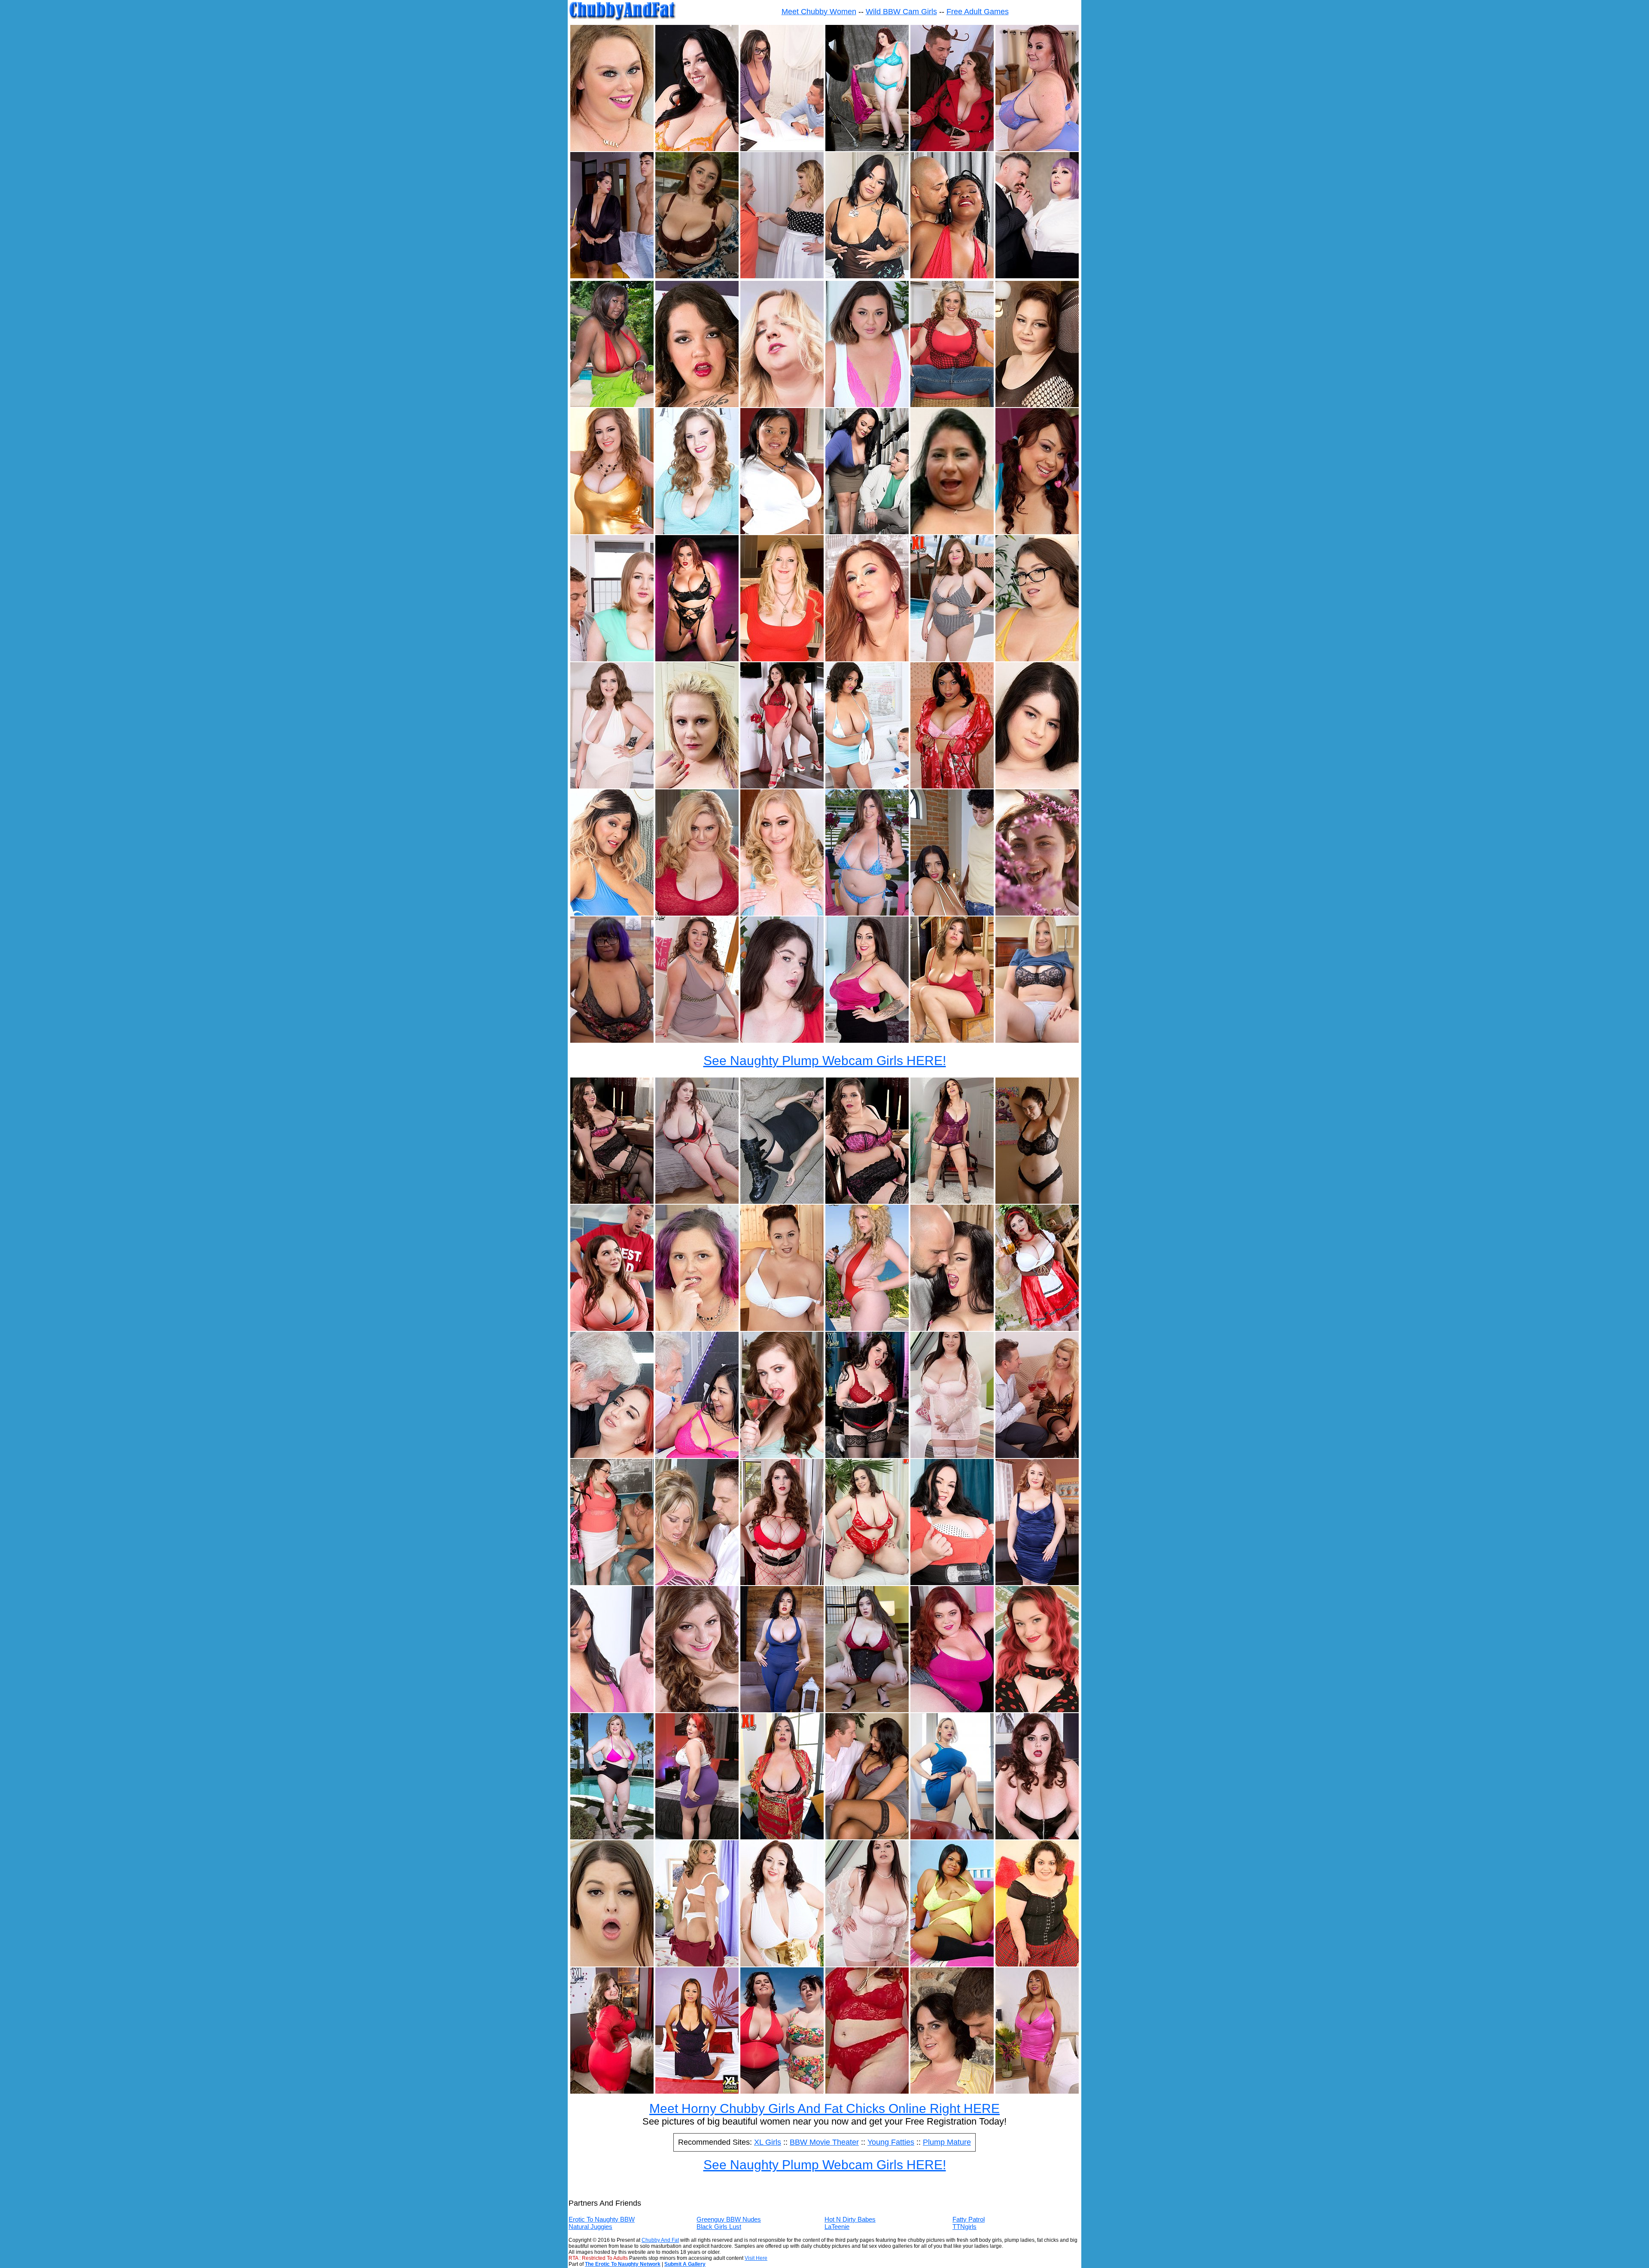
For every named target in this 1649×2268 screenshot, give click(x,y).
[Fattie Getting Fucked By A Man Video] (612, 659)
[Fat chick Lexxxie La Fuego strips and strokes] (867, 405)
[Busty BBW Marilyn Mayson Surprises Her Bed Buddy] (612, 1583)
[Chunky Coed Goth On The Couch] (782, 1201)
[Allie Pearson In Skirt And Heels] (867, 1040)
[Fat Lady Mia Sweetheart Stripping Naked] (867, 1583)
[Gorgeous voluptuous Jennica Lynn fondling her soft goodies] (782, 1583)
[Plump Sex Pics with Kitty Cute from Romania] (1037, 1456)
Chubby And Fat (660, 2240)
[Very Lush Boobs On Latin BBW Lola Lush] (952, 1040)
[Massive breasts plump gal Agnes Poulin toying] (782, 1964)
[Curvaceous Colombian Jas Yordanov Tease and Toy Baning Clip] (782, 1710)
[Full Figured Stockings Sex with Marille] (867, 1837)
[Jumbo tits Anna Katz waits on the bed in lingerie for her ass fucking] (697, 1201)
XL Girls (768, 2142)
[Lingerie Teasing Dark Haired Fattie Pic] (867, 1964)
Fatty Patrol (969, 2219)
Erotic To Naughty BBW (602, 2219)
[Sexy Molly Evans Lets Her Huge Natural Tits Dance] (697, 276)
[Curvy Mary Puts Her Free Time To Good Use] (782, 276)
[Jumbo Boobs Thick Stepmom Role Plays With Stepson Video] (612, 1329)
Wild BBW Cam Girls (901, 12)
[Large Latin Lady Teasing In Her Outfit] (1037, 1964)
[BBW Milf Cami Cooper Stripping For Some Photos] (952, 405)
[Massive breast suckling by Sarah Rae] (697, 1710)
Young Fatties (891, 2142)
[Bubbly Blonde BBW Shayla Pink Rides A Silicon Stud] (612, 149)
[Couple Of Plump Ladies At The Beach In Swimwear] (782, 2091)
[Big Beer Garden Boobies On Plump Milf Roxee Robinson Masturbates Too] (1037, 1329)
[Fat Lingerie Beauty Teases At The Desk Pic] (612, 1201)
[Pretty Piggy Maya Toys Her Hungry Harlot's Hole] (612, 1040)
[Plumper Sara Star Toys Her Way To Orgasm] (697, 1329)
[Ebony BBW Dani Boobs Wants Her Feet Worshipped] (952, 276)
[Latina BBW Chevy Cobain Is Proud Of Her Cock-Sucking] (697, 405)
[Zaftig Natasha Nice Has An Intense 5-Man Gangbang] (697, 659)
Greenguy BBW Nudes (729, 2219)
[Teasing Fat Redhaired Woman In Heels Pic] (697, 1837)
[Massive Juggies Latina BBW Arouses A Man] (952, 913)
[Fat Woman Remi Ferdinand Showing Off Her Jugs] (867, 1710)
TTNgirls (964, 2227)
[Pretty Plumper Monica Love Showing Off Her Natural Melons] (697, 1040)
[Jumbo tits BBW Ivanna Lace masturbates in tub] (782, 786)
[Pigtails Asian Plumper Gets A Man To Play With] (1037, 532)
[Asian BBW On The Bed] (952, 1964)
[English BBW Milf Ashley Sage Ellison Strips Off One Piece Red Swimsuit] (867, 1329)
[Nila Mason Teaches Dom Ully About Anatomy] (782, 149)
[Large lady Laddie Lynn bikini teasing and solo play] (612, 1837)
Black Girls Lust (719, 2227)
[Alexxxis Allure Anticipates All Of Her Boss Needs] (1037, 276)
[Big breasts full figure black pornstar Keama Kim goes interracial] (952, 786)
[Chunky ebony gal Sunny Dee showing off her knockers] (782, 532)
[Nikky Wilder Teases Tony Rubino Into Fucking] (782, 405)
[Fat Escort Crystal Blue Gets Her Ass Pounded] (697, 1456)
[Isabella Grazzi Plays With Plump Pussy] (867, 1201)
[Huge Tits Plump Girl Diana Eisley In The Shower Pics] (1037, 786)
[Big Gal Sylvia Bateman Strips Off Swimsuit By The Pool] (952, 659)
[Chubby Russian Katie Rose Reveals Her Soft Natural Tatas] (952, 1837)
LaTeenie (837, 2227)
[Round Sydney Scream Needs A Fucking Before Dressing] (612, 1964)
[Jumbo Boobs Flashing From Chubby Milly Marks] (1037, 913)
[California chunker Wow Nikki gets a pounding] (697, 1583)
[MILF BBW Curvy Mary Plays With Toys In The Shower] (697, 786)
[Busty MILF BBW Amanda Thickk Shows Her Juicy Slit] (697, 149)
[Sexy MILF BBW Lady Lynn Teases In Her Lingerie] (1037, 149)
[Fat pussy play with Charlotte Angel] (952, 1583)
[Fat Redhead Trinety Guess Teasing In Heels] (952, 1710)
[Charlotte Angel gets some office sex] (867, 532)
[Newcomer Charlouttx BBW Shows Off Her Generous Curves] (867, 276)
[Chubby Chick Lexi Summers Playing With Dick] (867, 659)
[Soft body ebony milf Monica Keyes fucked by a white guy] (612, 1710)
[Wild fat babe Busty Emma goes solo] (697, 532)
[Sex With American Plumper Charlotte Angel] (952, 1329)
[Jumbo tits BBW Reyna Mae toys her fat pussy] (782, 913)
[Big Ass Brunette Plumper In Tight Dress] (612, 2091)
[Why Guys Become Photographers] (867, 149)
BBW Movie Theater (824, 2142)
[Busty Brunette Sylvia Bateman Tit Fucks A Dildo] (612, 786)
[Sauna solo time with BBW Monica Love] (782, 1329)
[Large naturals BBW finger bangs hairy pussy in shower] (612, 532)
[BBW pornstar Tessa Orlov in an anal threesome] (1037, 1583)
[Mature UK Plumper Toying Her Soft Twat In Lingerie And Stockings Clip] (952, 1201)
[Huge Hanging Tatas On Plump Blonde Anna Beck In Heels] (782, 659)
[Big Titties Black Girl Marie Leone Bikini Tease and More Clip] (612, 405)
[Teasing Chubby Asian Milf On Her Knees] (697, 2091)
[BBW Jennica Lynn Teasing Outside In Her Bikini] (867, 913)
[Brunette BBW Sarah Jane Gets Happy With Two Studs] (952, 2091)
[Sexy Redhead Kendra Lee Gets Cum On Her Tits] (612, 1456)
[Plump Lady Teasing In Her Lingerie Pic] (952, 1456)
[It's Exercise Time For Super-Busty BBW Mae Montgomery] (697, 913)
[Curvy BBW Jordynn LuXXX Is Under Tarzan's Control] (1037, 1837)
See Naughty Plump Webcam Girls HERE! (825, 1061)
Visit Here (756, 2258)
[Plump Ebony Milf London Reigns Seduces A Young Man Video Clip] (867, 786)
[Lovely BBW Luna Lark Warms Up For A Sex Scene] (1037, 659)
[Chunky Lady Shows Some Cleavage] (867, 1456)
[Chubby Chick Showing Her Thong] (697, 1964)
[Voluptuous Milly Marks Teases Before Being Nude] (1037, 1201)
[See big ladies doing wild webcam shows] (867, 2091)
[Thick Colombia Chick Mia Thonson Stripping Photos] (1037, 2091)
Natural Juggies (590, 2227)
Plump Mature (947, 2142)
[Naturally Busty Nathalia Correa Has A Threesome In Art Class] (612, 276)
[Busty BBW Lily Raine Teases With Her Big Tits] (1037, 1710)
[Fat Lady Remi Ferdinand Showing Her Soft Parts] (782, 1837)
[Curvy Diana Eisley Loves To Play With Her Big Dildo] (782, 1040)
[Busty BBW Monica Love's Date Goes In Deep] (952, 149)
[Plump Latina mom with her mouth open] (952, 532)
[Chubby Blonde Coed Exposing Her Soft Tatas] (1037, 1040)
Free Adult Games (978, 12)
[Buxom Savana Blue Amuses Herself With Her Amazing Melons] (782, 1456)
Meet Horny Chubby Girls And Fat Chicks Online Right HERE (824, 2108)
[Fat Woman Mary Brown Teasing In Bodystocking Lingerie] (1037, 405)
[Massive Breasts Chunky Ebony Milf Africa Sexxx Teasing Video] (612, 913)
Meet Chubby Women (819, 12)
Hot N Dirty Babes (850, 2219)
